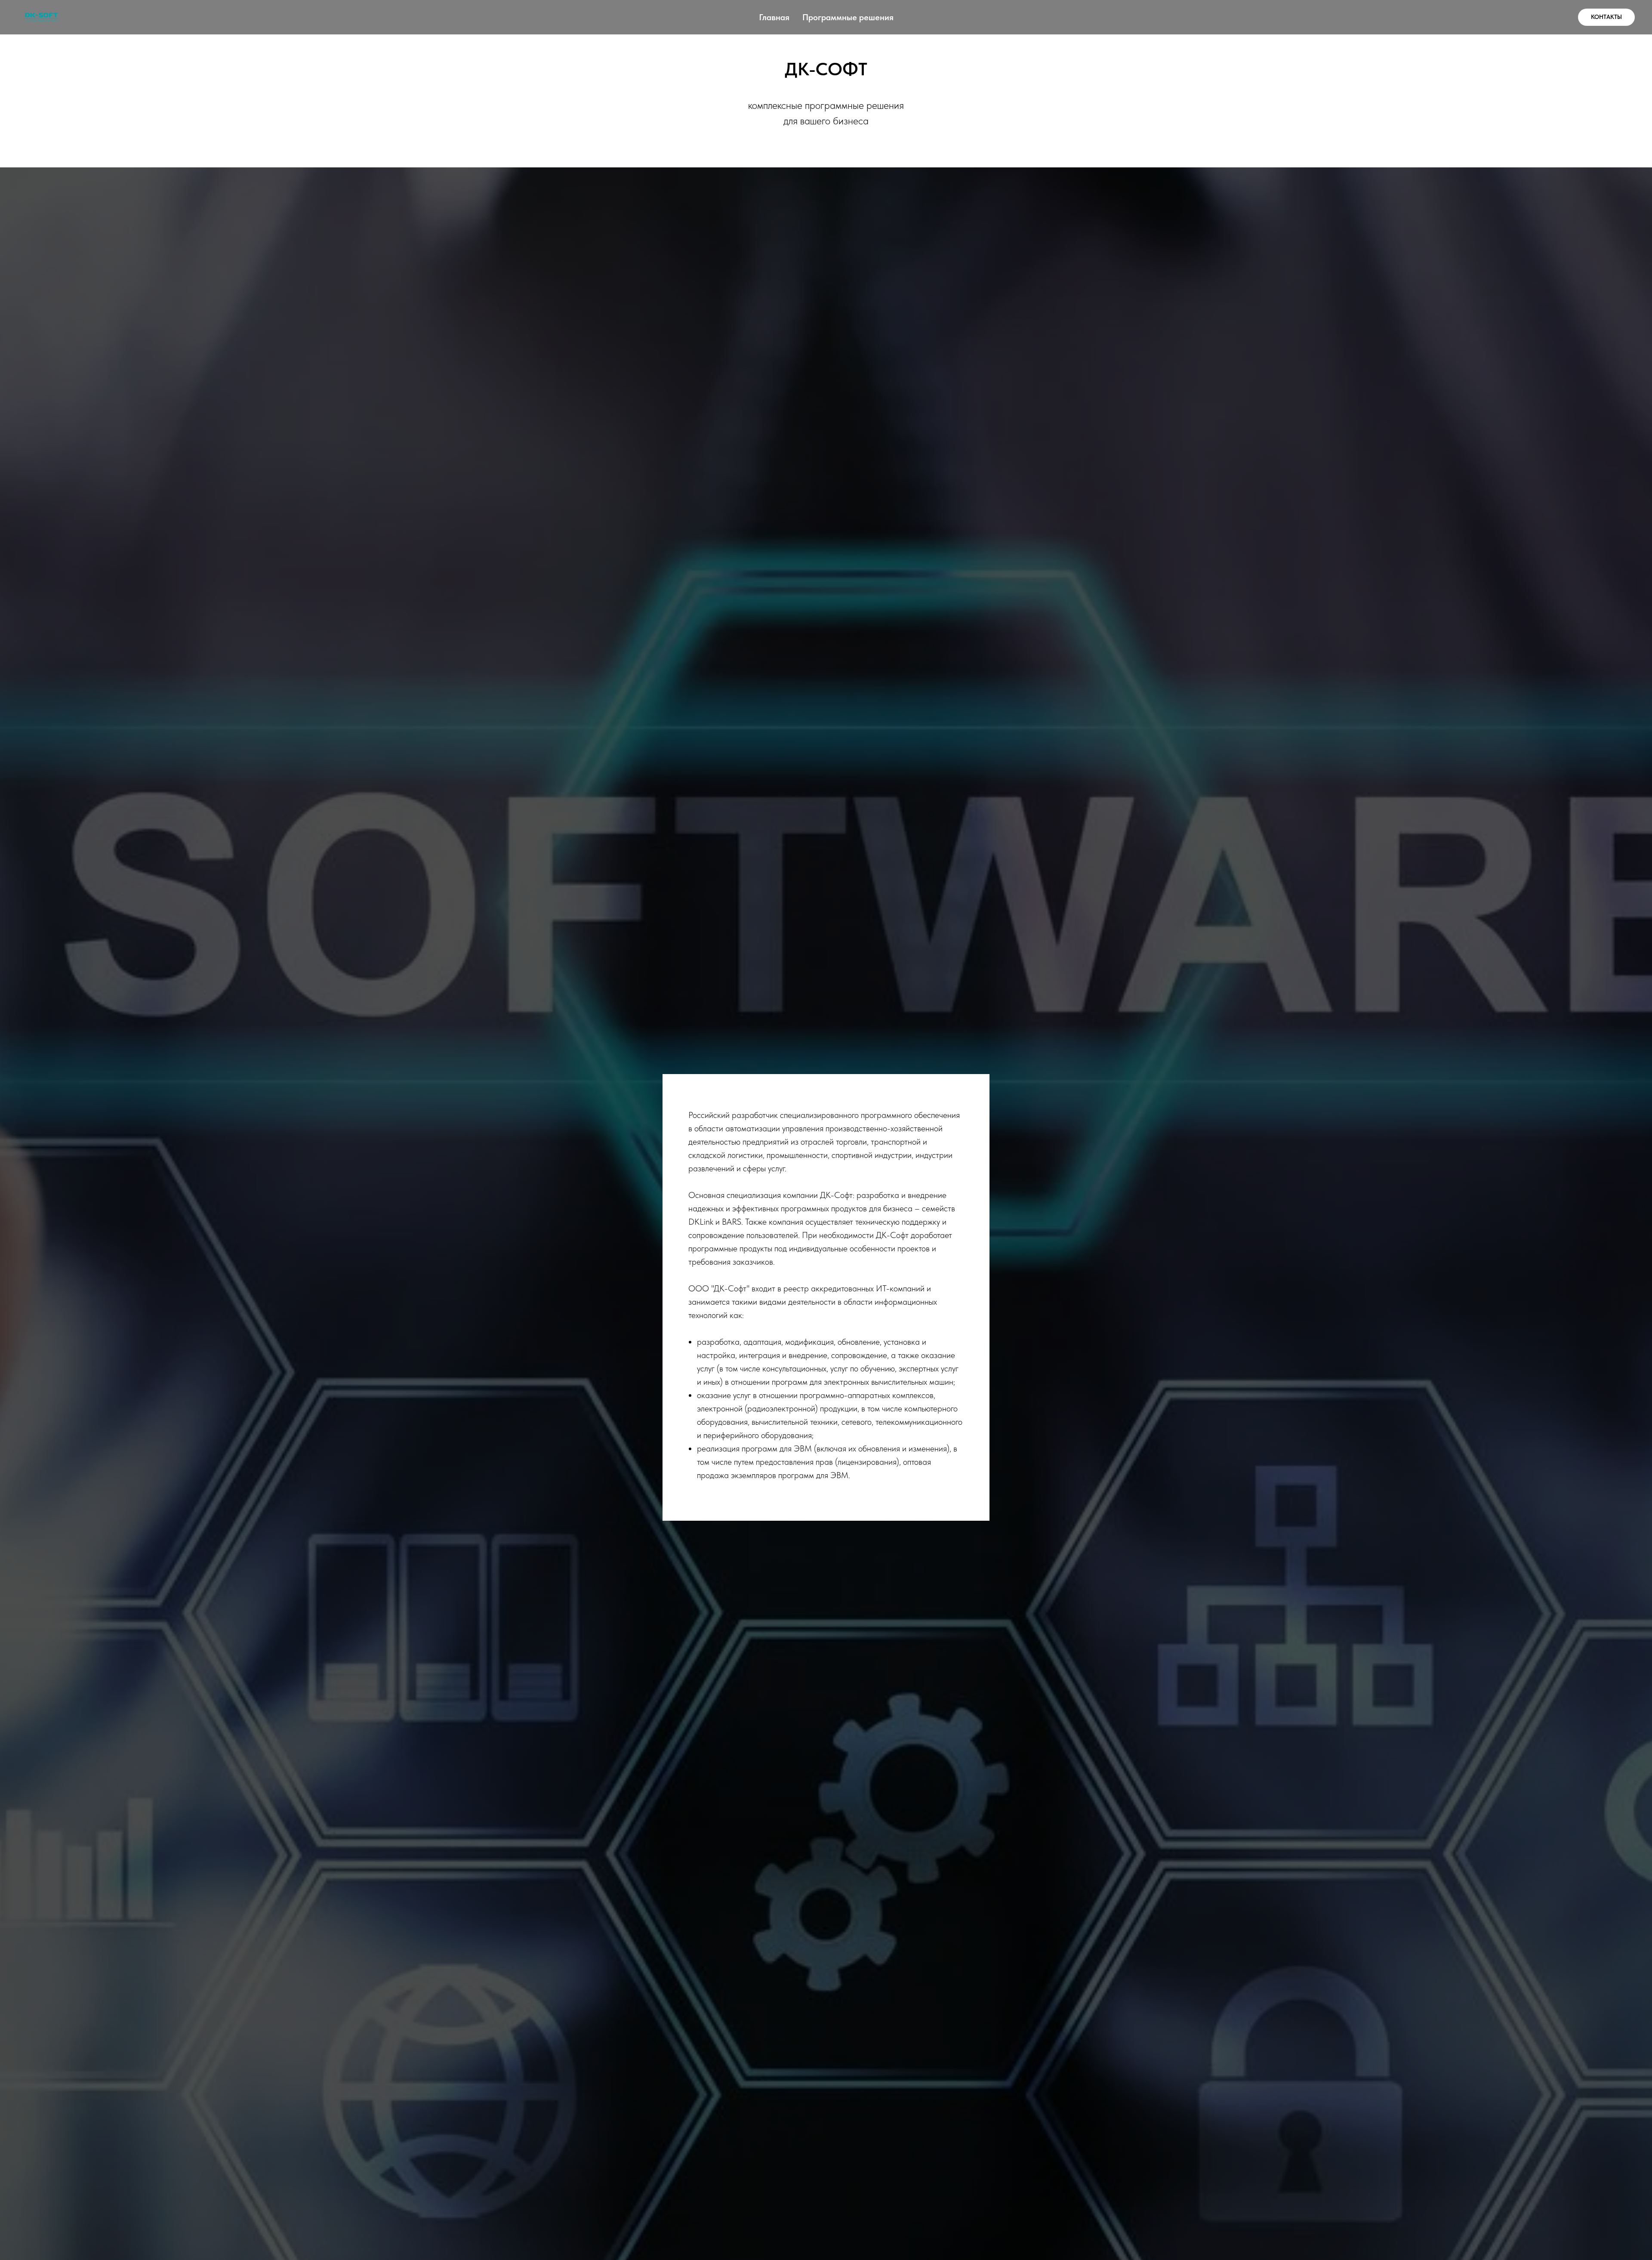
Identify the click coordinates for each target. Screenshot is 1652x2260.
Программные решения (848, 17)
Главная (774, 17)
